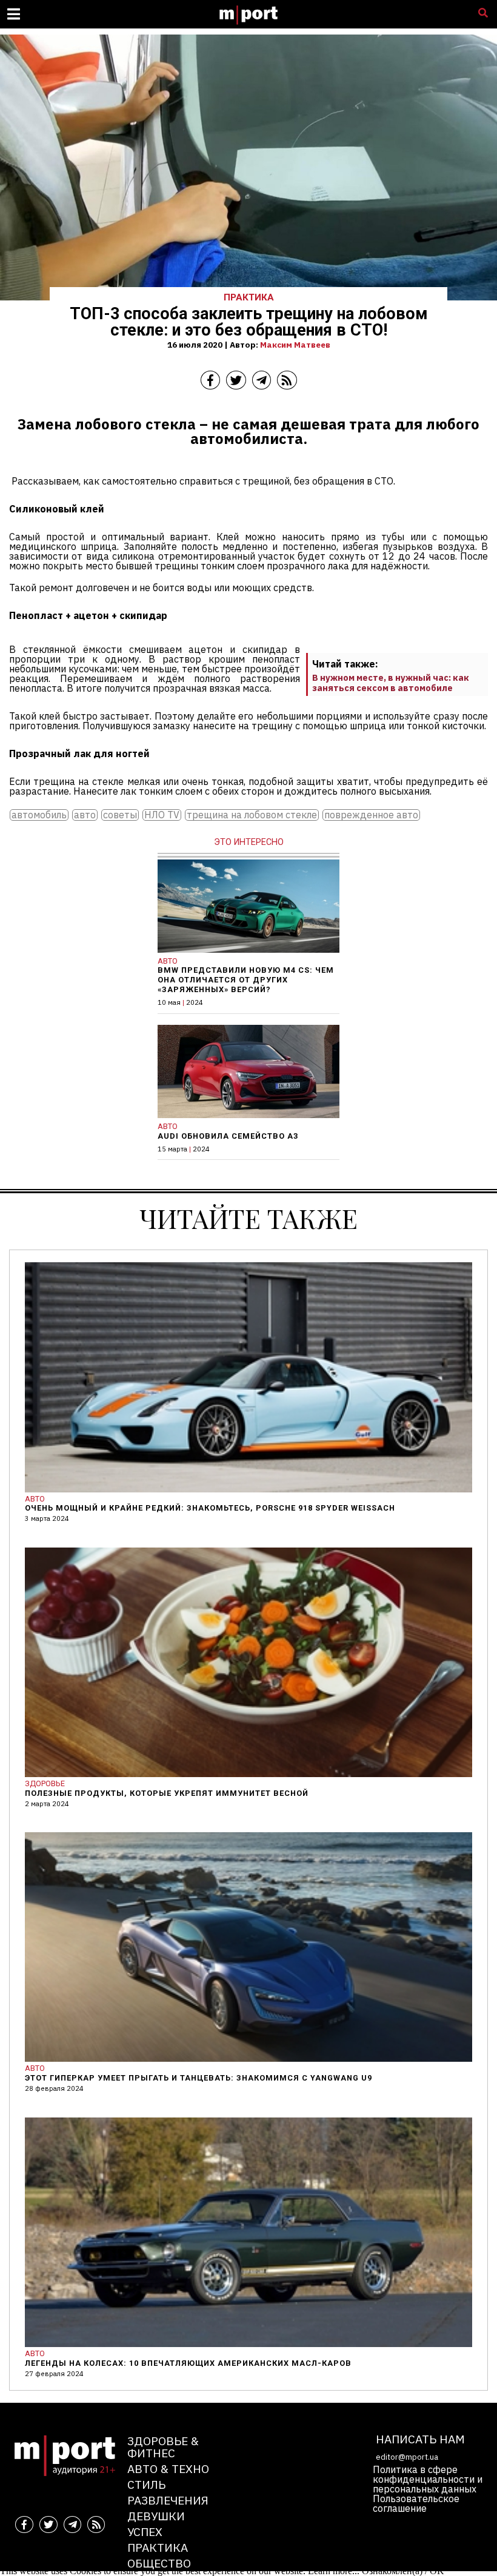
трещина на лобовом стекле (252, 815)
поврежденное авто (371, 815)
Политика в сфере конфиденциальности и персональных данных (428, 2479)
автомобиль (39, 815)
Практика (158, 2547)
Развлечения (168, 2500)
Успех (145, 2531)
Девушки (156, 2516)
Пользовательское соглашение (416, 2503)
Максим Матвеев (295, 345)
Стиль (146, 2484)
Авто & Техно (168, 2468)
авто (85, 815)
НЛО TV (162, 815)
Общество (159, 2563)
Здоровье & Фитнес (163, 2447)
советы (120, 815)
